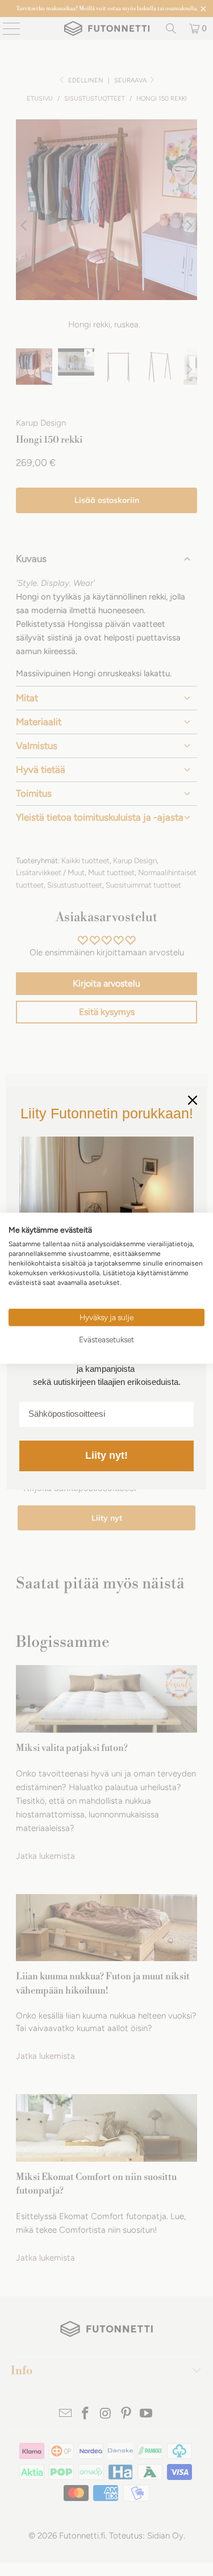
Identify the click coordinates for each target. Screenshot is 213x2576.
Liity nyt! (106, 1455)
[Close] (193, 1100)
